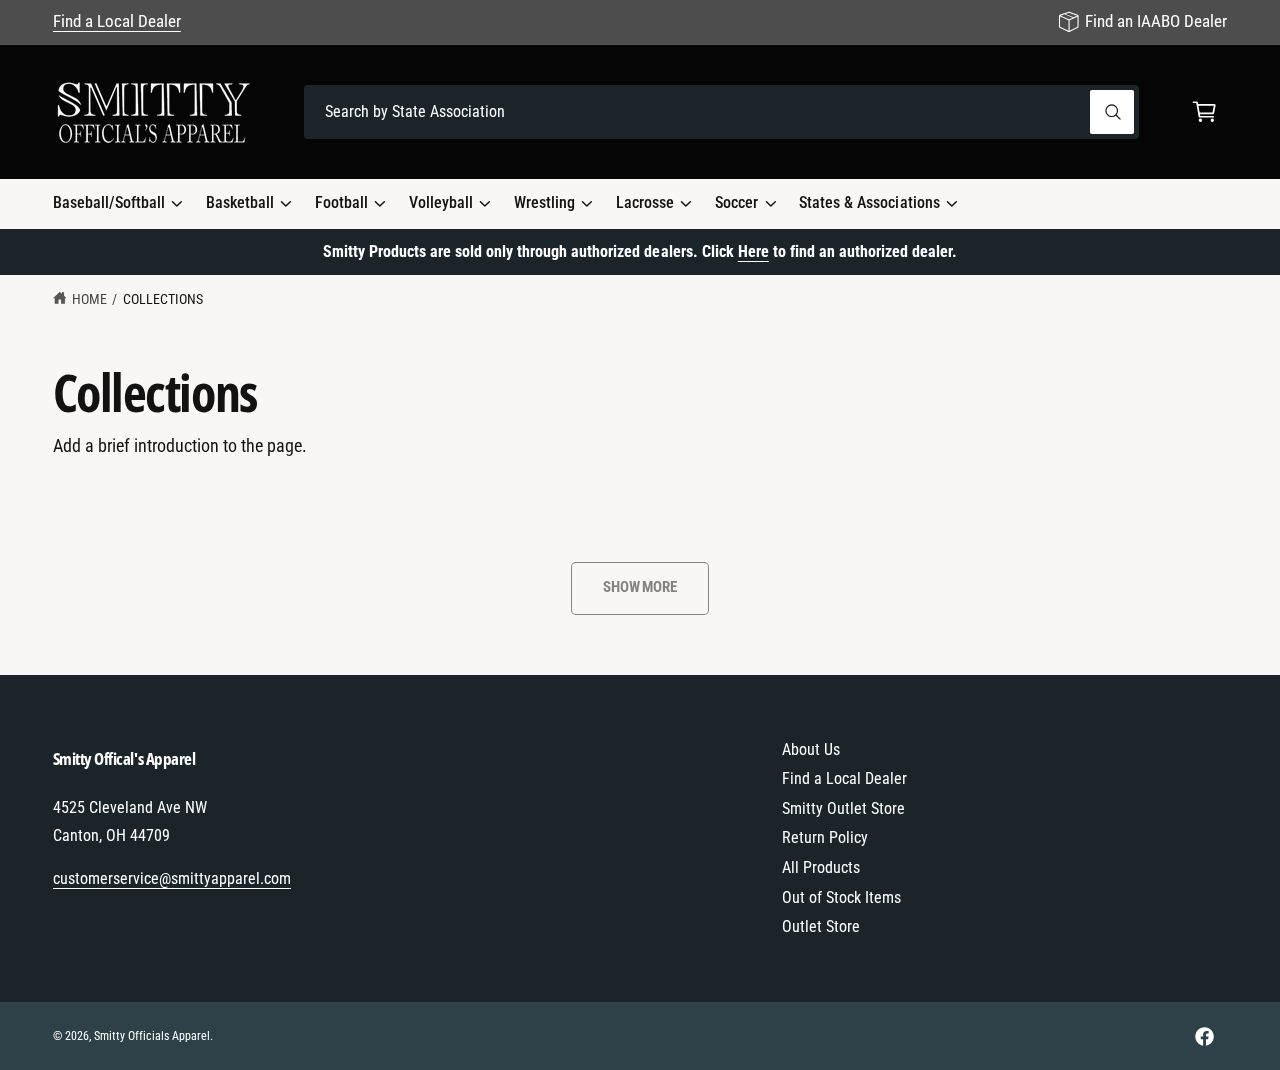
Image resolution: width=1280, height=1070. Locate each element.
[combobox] (721, 112)
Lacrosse (645, 202)
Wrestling (544, 202)
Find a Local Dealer (117, 21)
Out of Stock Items (841, 897)
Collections (163, 299)
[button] (1204, 112)
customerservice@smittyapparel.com (172, 878)
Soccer (736, 202)
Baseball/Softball (109, 202)
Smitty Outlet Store (843, 808)
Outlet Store (821, 926)
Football (341, 202)
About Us (811, 749)
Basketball (240, 202)
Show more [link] (639, 587)
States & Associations (869, 202)
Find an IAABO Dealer (1156, 21)
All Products (821, 867)
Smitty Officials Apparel (152, 1036)
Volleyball (441, 202)
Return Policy (825, 837)
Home (89, 299)
